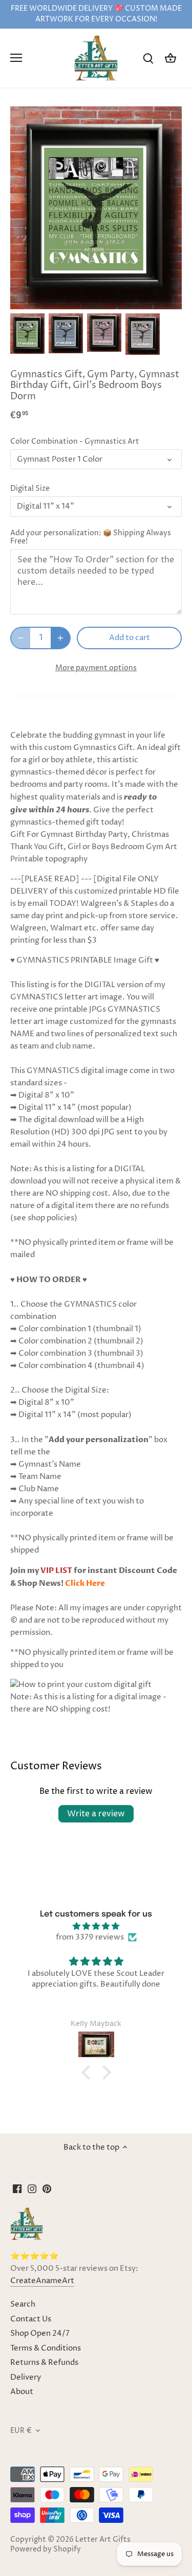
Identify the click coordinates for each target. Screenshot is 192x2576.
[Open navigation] (16, 58)
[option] (27, 334)
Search (23, 2304)
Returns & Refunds (44, 2363)
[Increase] (60, 638)
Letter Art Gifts (103, 2540)
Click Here (85, 1583)
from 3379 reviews (90, 1937)
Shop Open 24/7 (40, 2333)
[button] (88, 2072)
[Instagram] (32, 2189)
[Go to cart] (170, 58)
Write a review (96, 1814)
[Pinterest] (47, 2189)
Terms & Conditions (46, 2348)
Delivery (26, 2377)
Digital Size (30, 489)
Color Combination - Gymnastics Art (75, 442)
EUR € (21, 2431)
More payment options (96, 668)
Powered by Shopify (46, 2549)
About (22, 2392)
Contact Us (31, 2319)
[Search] (148, 58)
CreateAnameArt (42, 2281)
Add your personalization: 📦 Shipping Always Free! (91, 537)
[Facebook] (17, 2189)
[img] (96, 1926)
